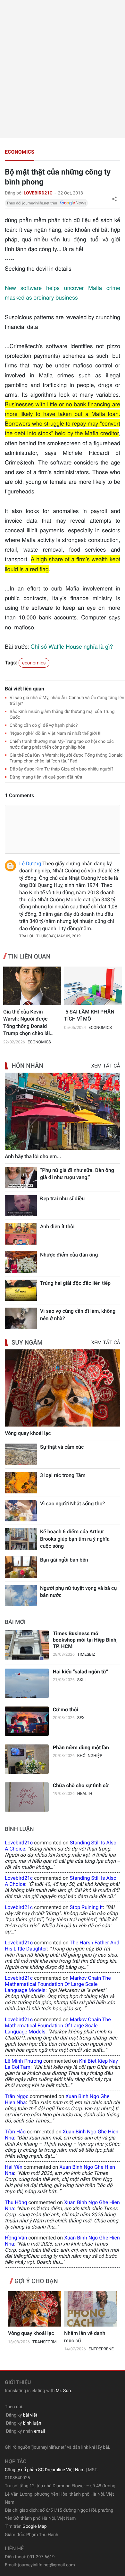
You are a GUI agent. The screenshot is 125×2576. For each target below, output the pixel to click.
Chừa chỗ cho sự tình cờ (81, 1785)
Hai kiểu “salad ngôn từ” (81, 1672)
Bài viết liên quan (25, 689)
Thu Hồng (16, 2202)
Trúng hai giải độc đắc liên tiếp (75, 1283)
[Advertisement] (63, 69)
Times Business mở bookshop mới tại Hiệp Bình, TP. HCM (85, 1640)
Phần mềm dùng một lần (81, 1747)
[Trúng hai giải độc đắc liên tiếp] (21, 1290)
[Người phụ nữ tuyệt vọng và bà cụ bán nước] (21, 1595)
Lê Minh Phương (23, 2061)
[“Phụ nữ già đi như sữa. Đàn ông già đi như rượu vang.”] (21, 1178)
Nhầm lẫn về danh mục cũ (85, 2337)
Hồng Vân (16, 2238)
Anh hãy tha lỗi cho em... (33, 1156)
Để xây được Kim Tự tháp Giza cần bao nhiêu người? (62, 769)
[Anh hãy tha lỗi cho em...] (63, 1111)
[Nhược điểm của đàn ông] (21, 1262)
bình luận (32, 2423)
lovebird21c (19, 1843)
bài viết (30, 2415)
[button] (114, 199)
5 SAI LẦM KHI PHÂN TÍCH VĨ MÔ (89, 1015)
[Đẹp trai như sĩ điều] (21, 1206)
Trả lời (26, 936)
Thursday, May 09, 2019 (58, 936)
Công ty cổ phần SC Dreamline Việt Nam (45, 2470)
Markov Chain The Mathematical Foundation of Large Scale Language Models (58, 1984)
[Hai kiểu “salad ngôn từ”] (27, 1683)
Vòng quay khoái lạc (28, 1433)
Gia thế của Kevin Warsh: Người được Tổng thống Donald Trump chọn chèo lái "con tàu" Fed (27, 1023)
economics (20, 152)
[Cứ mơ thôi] (27, 1721)
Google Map (34, 2526)
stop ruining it (86, 1907)
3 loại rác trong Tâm (63, 1475)
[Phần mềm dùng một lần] (27, 1759)
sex (81, 1718)
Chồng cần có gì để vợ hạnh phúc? (44, 725)
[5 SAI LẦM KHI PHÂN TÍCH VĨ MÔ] (93, 986)
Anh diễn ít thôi (57, 1226)
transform (45, 2342)
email (39, 2431)
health (85, 1794)
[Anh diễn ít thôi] (21, 1234)
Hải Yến (14, 2167)
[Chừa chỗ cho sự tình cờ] (27, 1797)
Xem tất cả (106, 1066)
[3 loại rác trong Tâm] (21, 1483)
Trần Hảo (15, 2132)
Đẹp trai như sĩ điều (62, 1198)
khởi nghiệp (90, 1756)
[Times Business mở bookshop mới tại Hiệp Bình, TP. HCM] (27, 1645)
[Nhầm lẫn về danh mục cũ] (91, 2309)
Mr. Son (63, 2391)
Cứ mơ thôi (66, 1710)
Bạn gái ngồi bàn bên (64, 1560)
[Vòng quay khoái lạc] (63, 1388)
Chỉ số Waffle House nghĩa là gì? (72, 646)
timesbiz (86, 1655)
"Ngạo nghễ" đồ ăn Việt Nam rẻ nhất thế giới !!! (56, 734)
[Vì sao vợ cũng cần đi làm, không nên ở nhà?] (21, 1318)
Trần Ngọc (17, 2096)
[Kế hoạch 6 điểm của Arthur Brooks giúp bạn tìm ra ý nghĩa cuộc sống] (21, 1539)
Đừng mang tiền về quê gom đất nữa (46, 777)
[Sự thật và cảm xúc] (21, 1454)
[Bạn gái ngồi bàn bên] (21, 1567)
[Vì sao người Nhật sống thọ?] (21, 1511)
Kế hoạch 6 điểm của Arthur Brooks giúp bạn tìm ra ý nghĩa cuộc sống (75, 1539)
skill (83, 1680)
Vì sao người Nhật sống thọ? (72, 1504)
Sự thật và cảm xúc (62, 1447)
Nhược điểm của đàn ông (69, 1255)
